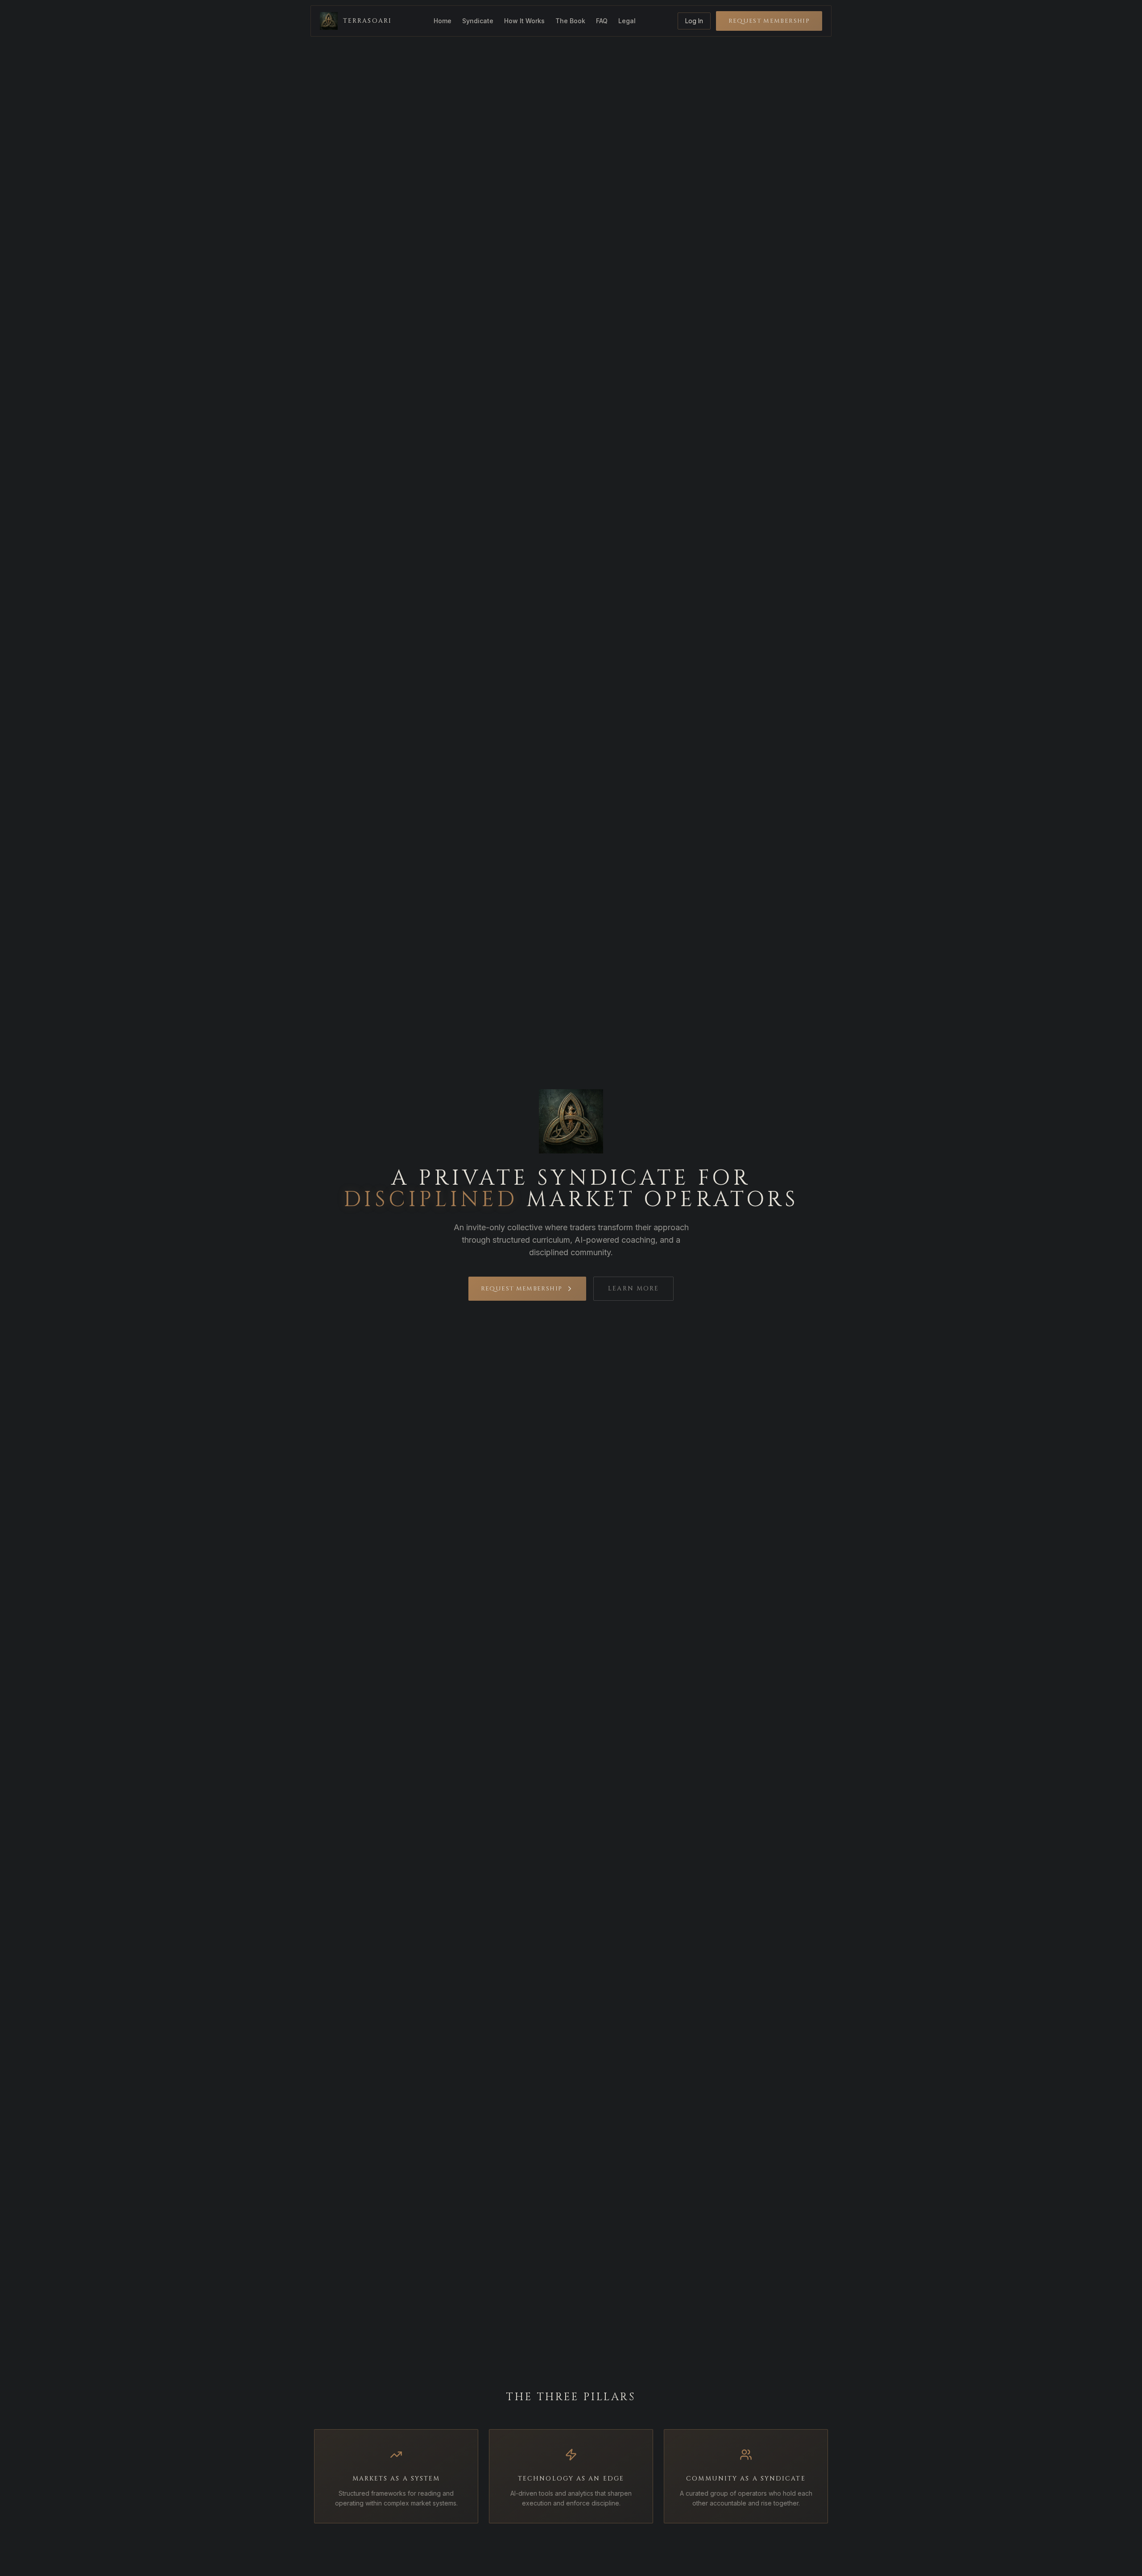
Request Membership (769, 21)
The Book (570, 21)
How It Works (524, 21)
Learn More (633, 1288)
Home (443, 21)
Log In (694, 21)
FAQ (602, 21)
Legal (627, 21)
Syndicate (478, 21)
